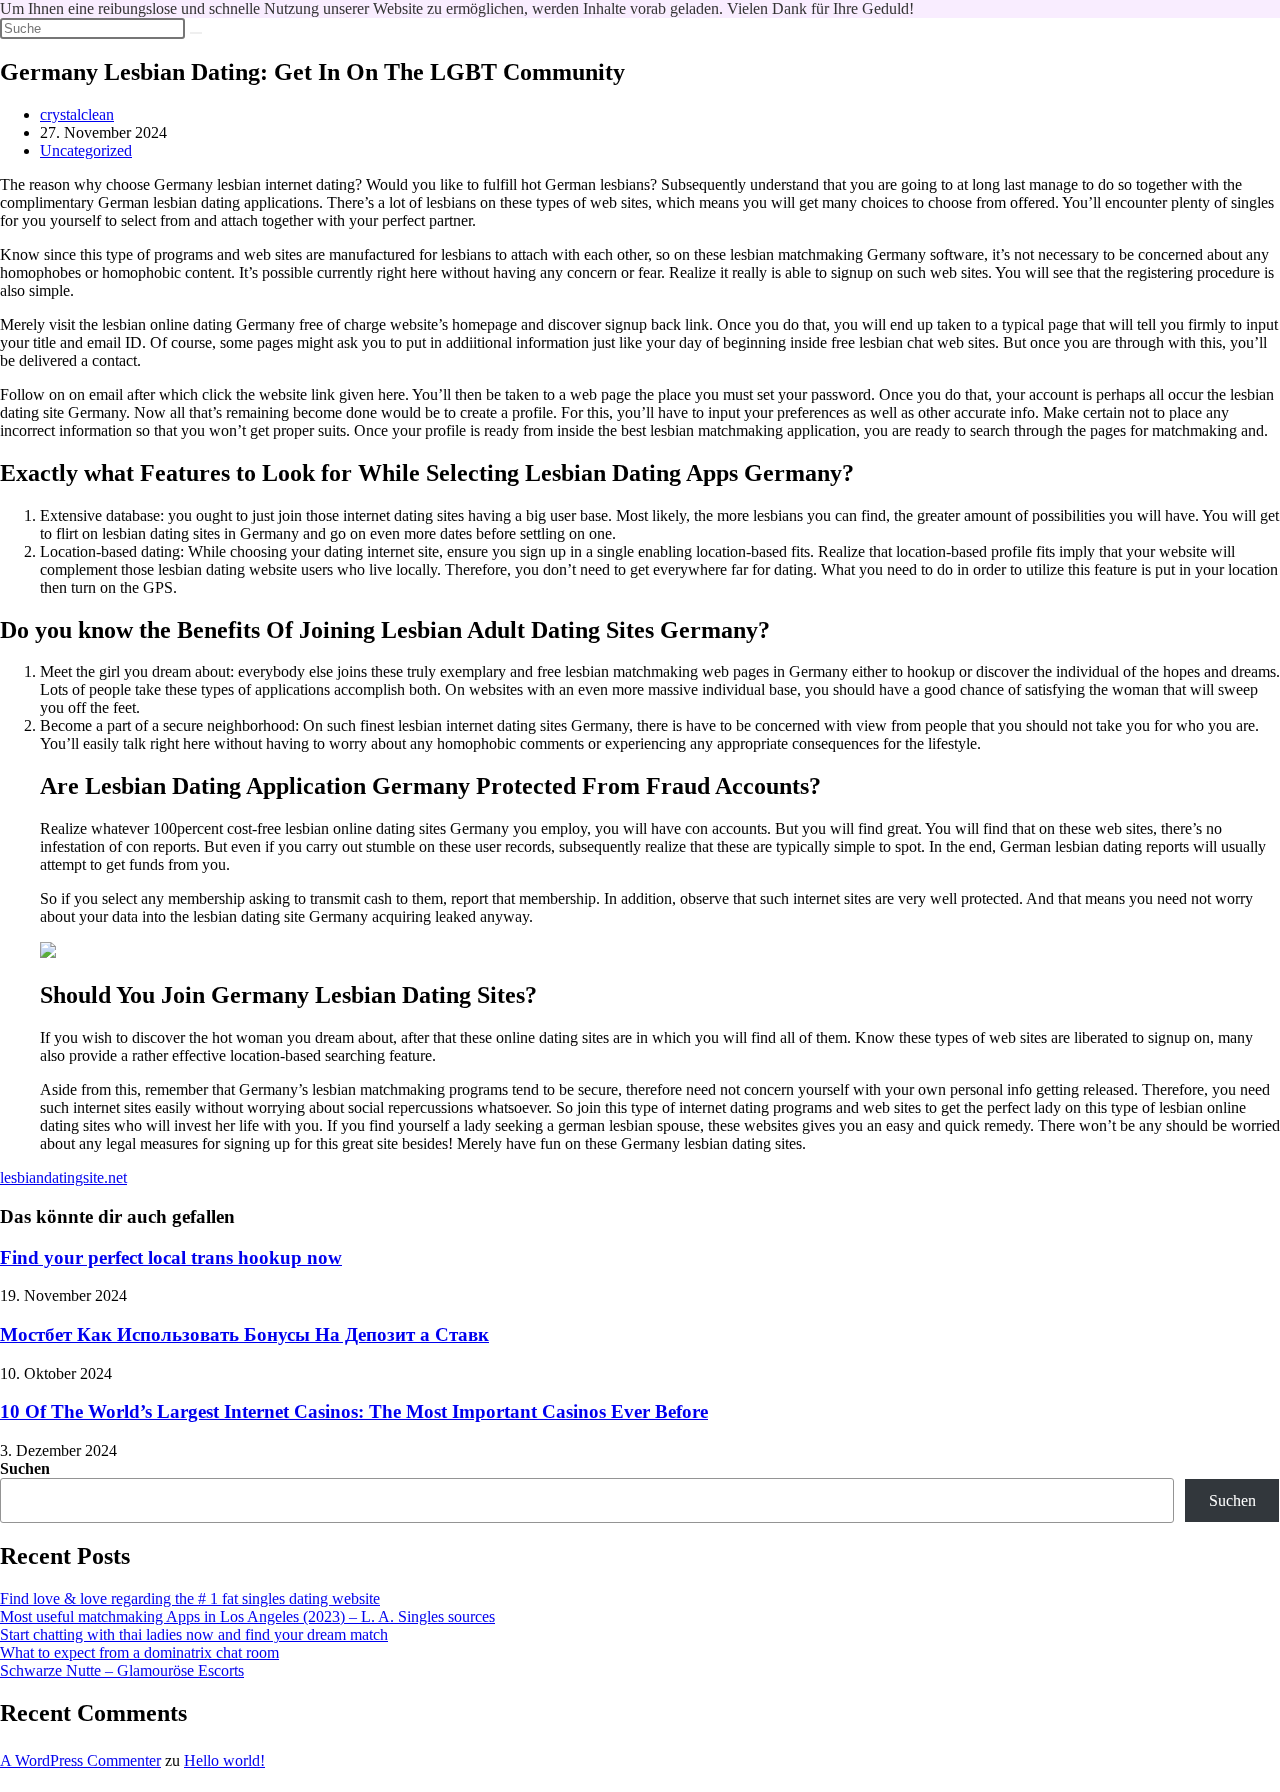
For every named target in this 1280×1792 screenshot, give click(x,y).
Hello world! (224, 1760)
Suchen (25, 1468)
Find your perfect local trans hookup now (171, 1257)
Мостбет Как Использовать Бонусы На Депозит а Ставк (244, 1334)
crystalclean (77, 114)
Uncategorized (86, 150)
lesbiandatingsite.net (63, 1177)
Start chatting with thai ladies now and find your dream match (194, 1634)
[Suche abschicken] (196, 33)
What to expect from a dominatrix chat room (139, 1652)
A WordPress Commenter (80, 1760)
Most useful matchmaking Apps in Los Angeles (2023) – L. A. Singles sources (247, 1616)
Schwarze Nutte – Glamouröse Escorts (122, 1670)
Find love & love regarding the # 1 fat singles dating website (190, 1598)
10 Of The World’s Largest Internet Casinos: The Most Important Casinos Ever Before (354, 1411)
